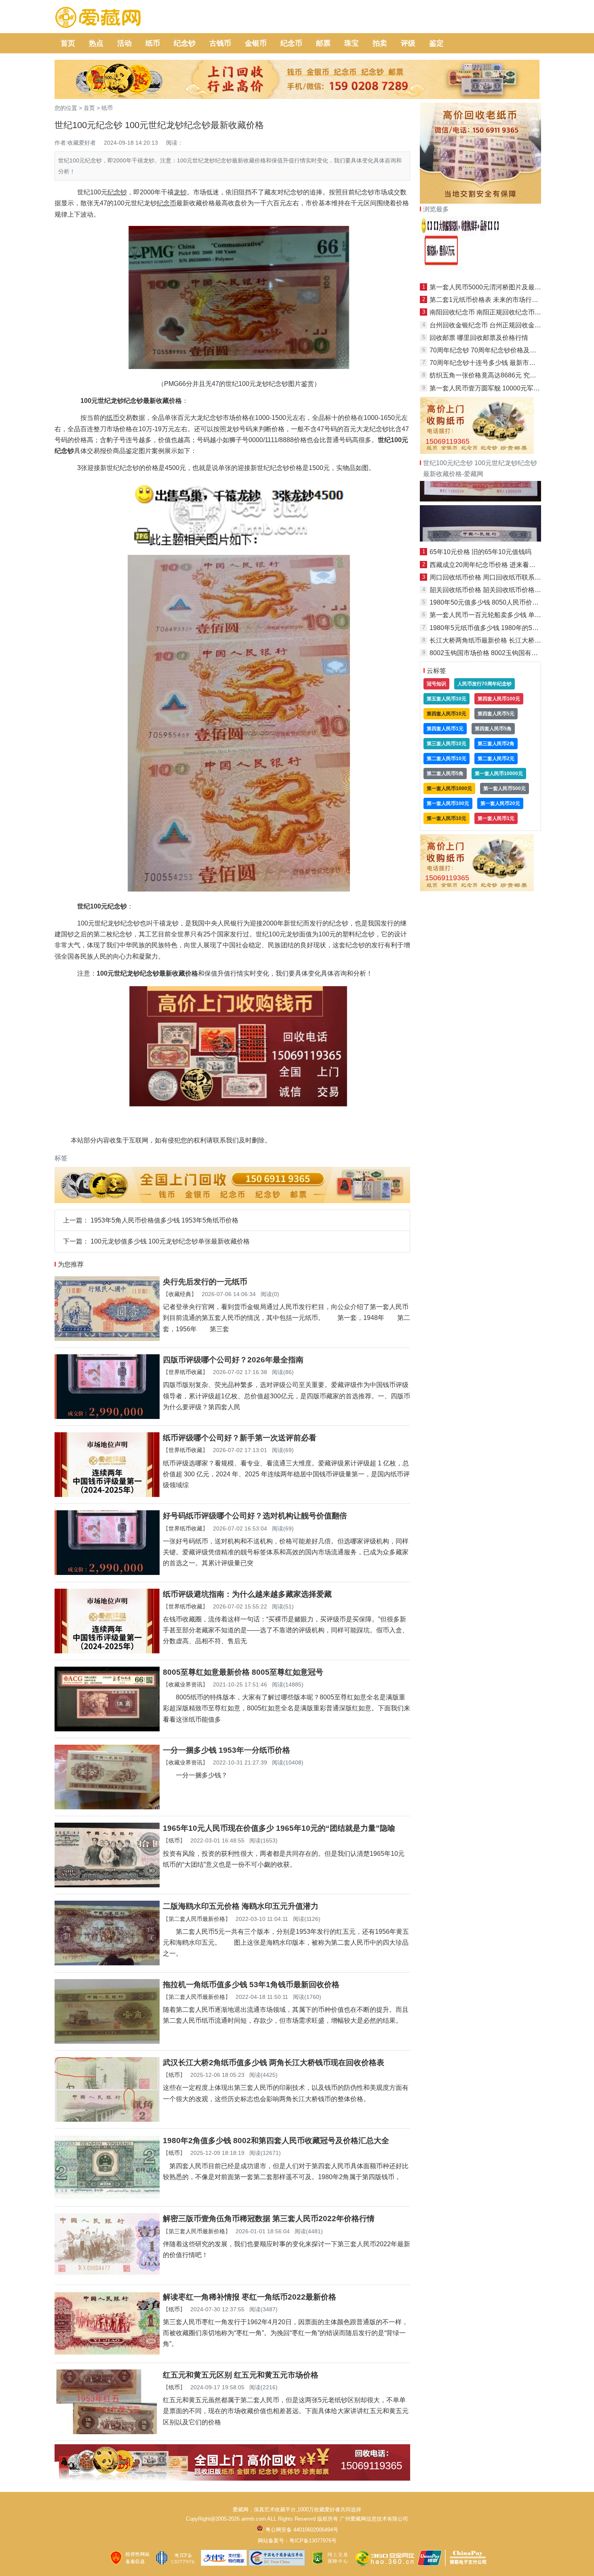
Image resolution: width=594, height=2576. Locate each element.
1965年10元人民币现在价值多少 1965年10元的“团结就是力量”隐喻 (279, 1828)
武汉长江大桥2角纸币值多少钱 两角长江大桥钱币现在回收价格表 (274, 2063)
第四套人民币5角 (493, 729)
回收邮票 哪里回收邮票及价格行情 (479, 338)
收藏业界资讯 (185, 1684)
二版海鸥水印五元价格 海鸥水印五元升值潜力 (241, 1906)
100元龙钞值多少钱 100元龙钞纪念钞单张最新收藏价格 (170, 1241)
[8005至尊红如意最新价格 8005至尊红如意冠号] (107, 1729)
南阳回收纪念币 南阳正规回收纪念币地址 (489, 312)
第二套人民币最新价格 (197, 1919)
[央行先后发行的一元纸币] (107, 1339)
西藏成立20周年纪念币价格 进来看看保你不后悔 (499, 565)
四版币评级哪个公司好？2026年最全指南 (233, 1360)
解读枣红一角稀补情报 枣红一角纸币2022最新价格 (250, 2297)
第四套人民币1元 (445, 729)
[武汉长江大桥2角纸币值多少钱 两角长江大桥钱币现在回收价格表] (107, 2120)
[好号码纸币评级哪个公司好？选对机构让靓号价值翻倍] (107, 1573)
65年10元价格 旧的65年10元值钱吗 (480, 552)
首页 (68, 43)
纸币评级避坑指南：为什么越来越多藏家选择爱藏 (247, 1594)
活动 (124, 43)
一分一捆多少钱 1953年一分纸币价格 (226, 1750)
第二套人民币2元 (496, 759)
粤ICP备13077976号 (313, 2541)
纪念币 (291, 43)
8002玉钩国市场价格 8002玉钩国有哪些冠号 (493, 653)
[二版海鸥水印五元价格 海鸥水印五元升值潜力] (107, 1963)
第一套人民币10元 (447, 818)
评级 (408, 43)
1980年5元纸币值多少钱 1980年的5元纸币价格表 (500, 628)
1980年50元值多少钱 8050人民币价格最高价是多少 (503, 602)
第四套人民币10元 (447, 714)
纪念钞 (185, 43)
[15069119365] (232, 2478)
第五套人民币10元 (447, 699)
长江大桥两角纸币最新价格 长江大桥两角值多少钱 (501, 640)
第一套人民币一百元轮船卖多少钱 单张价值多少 (498, 615)
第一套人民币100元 (448, 803)
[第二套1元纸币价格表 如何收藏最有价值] (480, 539)
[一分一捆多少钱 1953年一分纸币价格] (107, 1807)
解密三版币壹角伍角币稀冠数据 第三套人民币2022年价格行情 (269, 2219)
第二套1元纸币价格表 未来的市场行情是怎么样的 (500, 300)
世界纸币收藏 (185, 1372)
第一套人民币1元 (496, 818)
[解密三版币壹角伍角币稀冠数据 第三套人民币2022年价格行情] (107, 2276)
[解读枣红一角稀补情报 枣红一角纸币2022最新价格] (107, 2354)
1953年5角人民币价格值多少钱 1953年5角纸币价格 (164, 1220)
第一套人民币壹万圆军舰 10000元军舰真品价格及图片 (507, 388)
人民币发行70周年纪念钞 (484, 684)
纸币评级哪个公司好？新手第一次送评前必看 (240, 1438)
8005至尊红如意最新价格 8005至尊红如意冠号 (243, 1672)
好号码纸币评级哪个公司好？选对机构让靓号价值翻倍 (255, 1516)
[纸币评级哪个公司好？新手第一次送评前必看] (107, 1495)
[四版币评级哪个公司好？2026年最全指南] (107, 1417)
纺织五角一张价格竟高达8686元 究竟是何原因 (496, 375)
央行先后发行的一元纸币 (205, 1282)
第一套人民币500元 (504, 788)
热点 (96, 43)
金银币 (256, 43)
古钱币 (220, 43)
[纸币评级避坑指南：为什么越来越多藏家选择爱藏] (107, 1651)
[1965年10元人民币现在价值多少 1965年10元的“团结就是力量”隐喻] (107, 1885)
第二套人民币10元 (447, 759)
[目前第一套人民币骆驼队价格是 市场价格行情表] (480, 275)
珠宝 (352, 43)
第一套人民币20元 (500, 803)
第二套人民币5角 (445, 774)
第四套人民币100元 (499, 699)
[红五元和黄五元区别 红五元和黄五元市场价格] (107, 2432)
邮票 (323, 43)
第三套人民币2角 (496, 744)
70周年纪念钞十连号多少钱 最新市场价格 (489, 363)
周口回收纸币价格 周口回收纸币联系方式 (489, 577)
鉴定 (436, 43)
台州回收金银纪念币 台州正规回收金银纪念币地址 (501, 325)
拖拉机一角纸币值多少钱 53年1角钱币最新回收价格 (251, 1985)
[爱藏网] (98, 18)
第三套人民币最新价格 (197, 2231)
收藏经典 (180, 1294)
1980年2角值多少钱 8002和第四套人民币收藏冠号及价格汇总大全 (276, 2141)
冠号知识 (436, 684)
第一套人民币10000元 (499, 774)
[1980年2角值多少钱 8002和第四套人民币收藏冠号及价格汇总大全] (107, 2198)
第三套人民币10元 (447, 744)
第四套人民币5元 (496, 714)
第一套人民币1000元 (449, 788)
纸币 (153, 43)
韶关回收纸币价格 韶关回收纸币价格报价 (489, 590)
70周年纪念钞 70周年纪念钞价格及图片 (486, 350)
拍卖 (380, 43)
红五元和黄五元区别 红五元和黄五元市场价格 (241, 2375)
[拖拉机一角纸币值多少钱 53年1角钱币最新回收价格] (107, 2042)
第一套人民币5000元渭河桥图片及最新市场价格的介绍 (508, 287)
